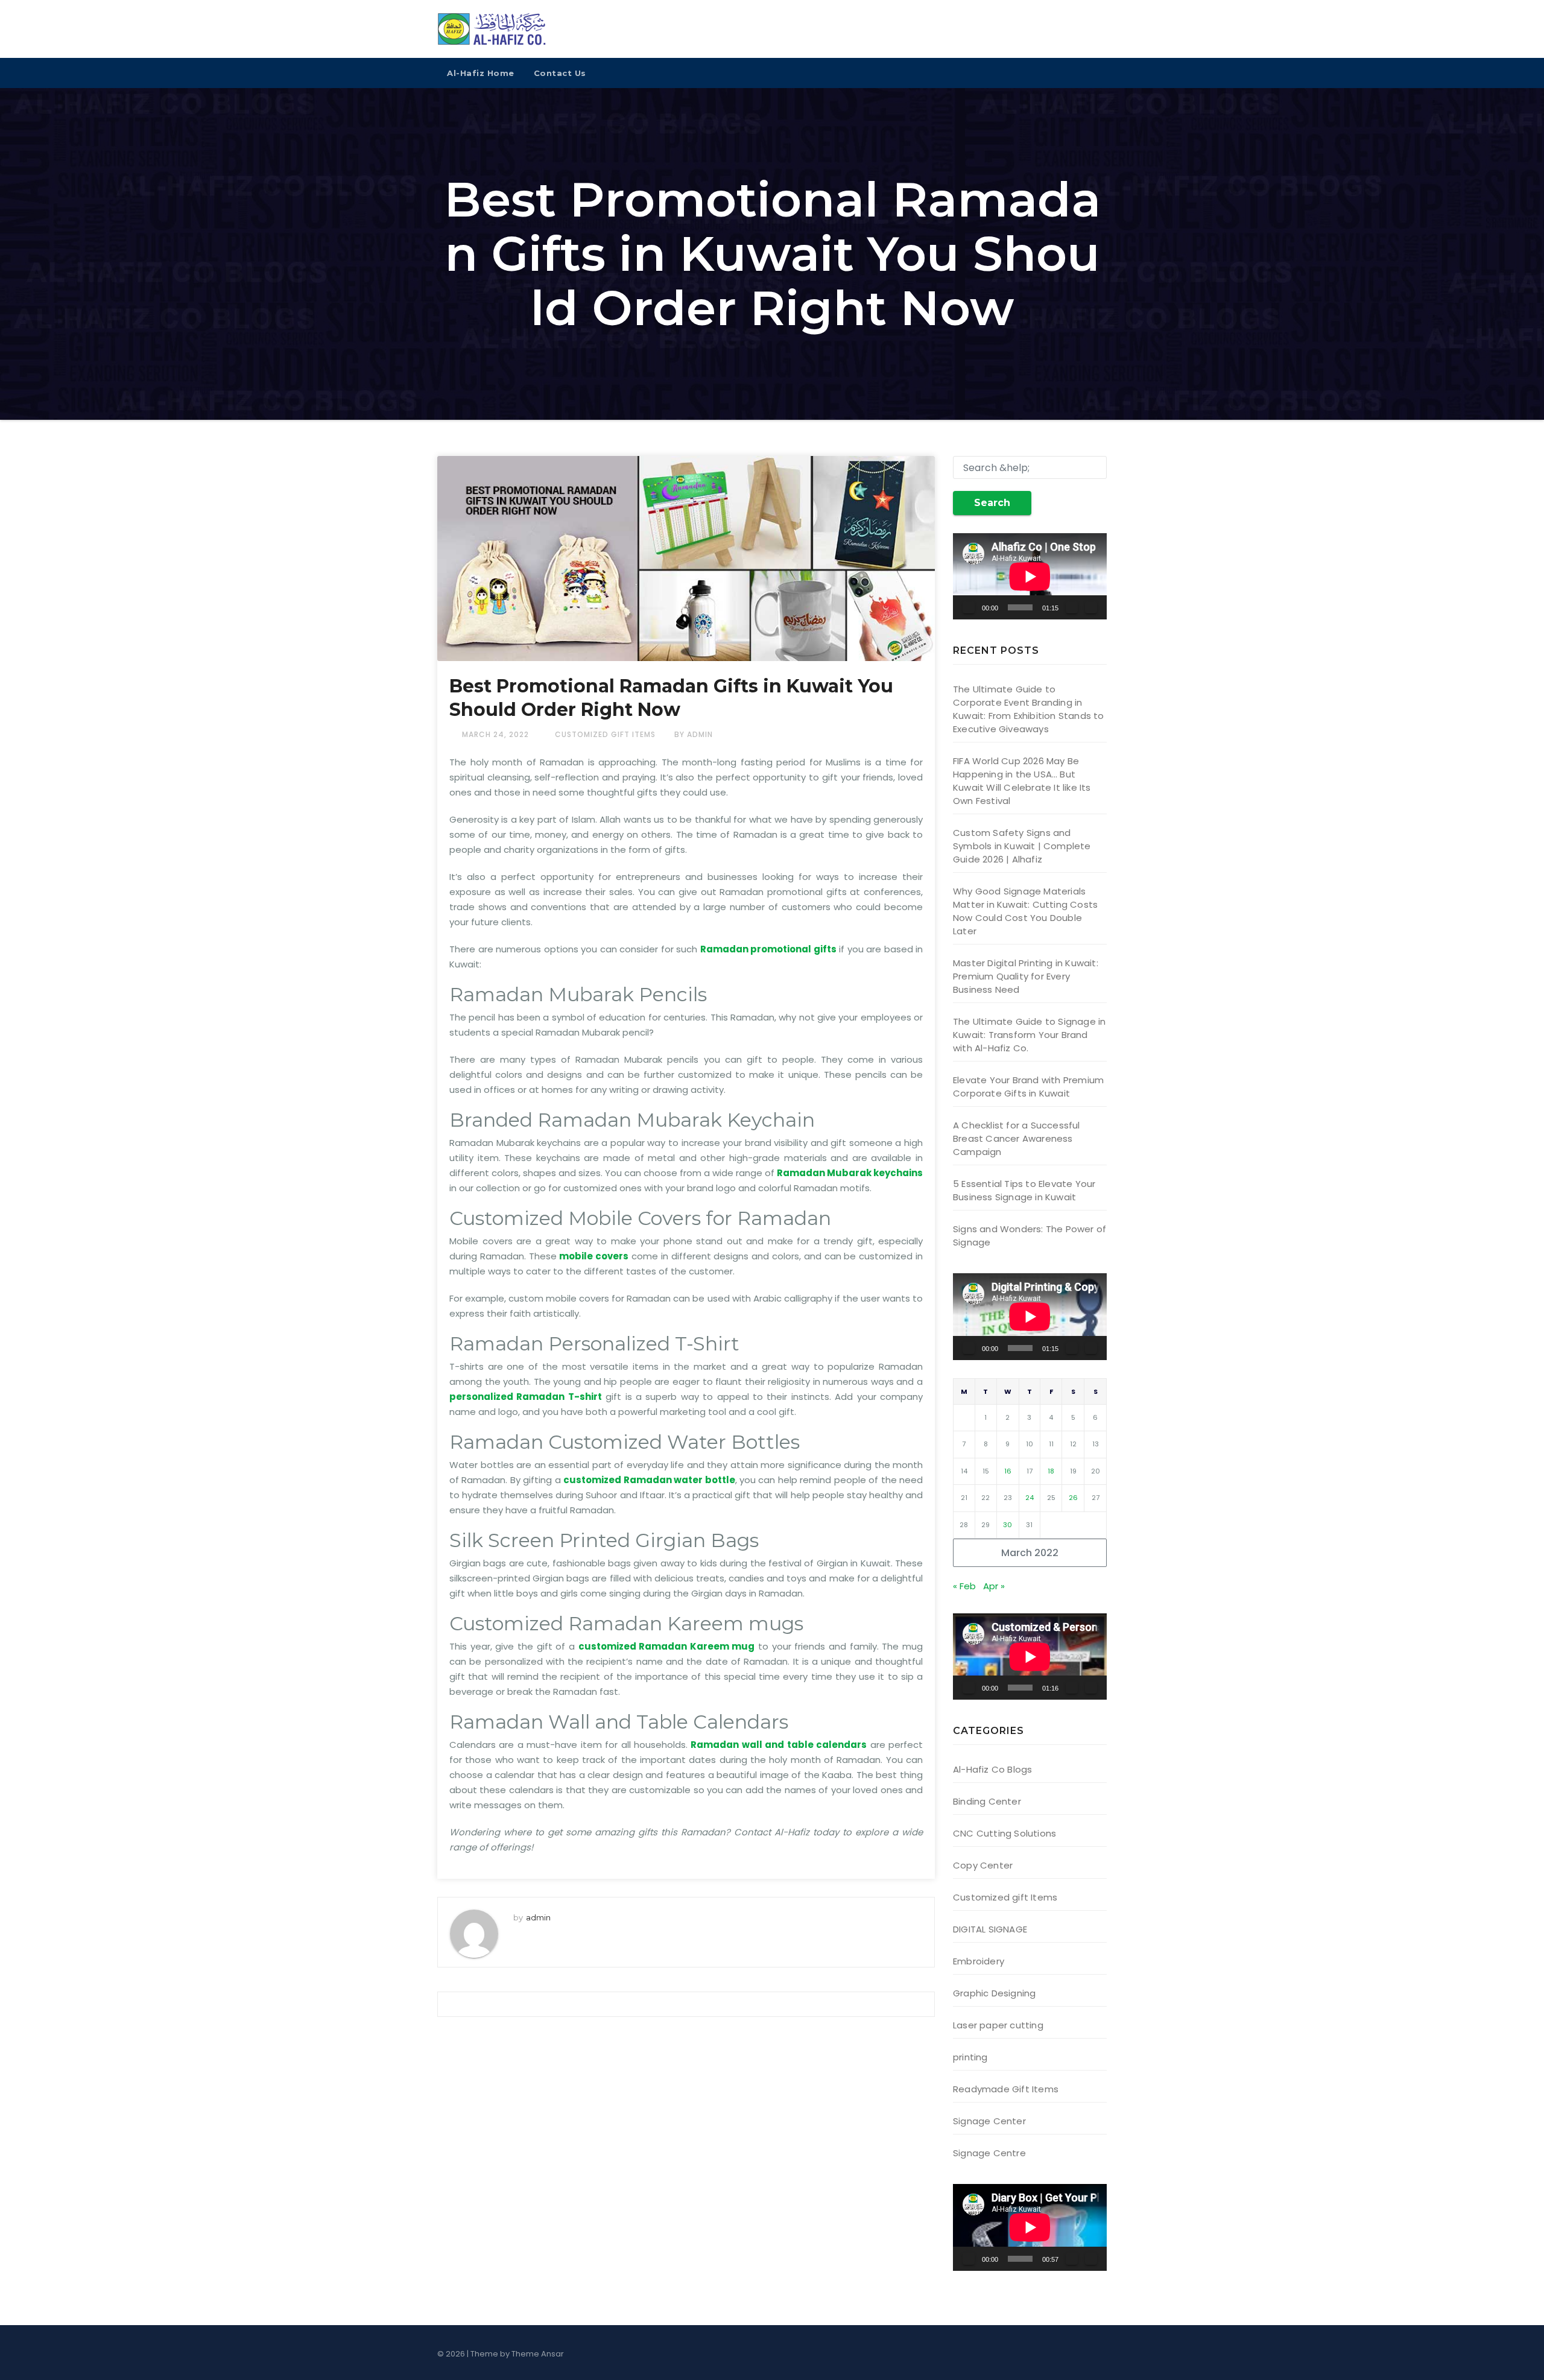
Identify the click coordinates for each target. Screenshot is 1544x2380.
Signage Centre (989, 2153)
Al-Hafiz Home (481, 73)
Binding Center (987, 1801)
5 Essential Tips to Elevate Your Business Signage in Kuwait (1024, 1190)
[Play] (969, 607)
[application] (1030, 576)
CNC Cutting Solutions (1005, 1833)
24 (1030, 1498)
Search (992, 503)
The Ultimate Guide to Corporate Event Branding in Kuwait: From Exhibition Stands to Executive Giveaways (1029, 709)
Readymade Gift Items (1006, 2089)
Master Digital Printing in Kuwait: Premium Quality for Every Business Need (1026, 976)
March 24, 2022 (497, 734)
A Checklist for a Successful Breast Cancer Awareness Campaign (1017, 1138)
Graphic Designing (994, 1993)
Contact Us (560, 73)
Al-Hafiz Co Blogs (992, 1769)
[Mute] (1072, 607)
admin (538, 1917)
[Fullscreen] (1091, 607)
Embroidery (979, 1961)
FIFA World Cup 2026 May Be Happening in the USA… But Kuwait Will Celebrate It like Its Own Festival (1022, 781)
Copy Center (983, 1865)
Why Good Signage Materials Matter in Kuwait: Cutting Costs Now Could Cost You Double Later (1025, 911)
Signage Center (989, 2121)
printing (970, 2057)
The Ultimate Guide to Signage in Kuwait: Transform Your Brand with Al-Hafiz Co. (1029, 1035)
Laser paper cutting (998, 2025)
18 (1051, 1471)
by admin (694, 734)
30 (1008, 1525)
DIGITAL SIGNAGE (990, 1929)
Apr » (994, 1586)
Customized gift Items (605, 734)
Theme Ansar (538, 2354)
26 (1073, 1498)
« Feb (964, 1586)
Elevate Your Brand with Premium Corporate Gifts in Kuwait (1028, 1087)
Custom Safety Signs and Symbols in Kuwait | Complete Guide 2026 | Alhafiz (1022, 846)
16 (1008, 1471)
